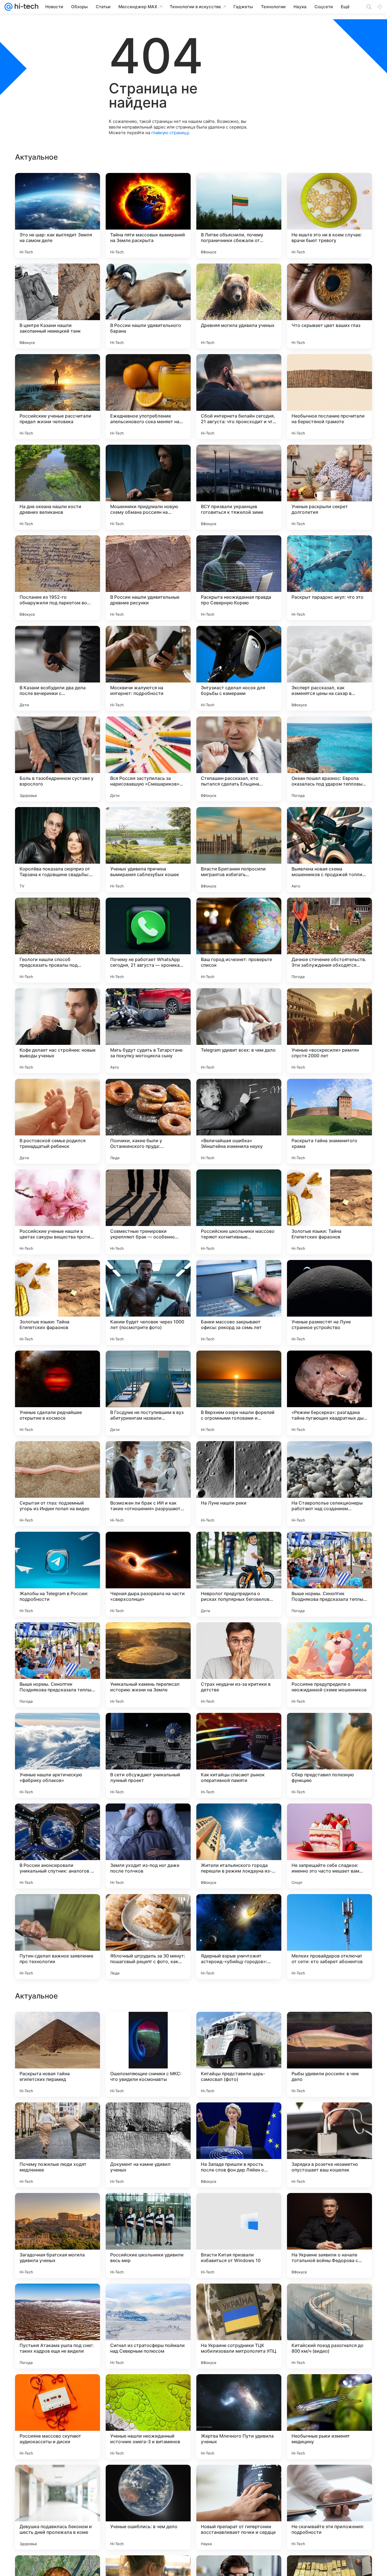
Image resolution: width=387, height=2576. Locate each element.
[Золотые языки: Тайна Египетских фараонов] (329, 1212)
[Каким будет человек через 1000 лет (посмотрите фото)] (148, 1302)
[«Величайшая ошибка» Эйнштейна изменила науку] (239, 1121)
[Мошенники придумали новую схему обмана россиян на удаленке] (148, 487)
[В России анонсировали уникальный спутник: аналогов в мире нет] (58, 1846)
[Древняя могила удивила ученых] (239, 306)
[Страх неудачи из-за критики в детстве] (239, 1665)
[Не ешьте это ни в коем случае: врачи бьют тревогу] (329, 215)
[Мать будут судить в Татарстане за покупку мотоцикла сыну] (148, 1031)
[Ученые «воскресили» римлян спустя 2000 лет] (329, 1031)
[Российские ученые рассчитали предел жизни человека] (58, 397)
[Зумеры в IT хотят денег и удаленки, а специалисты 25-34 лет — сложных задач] (58, 2208)
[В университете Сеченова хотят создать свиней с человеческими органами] (329, 2299)
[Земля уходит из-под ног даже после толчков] (148, 1846)
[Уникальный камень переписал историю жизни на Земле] (148, 1665)
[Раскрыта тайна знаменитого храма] (329, 1121)
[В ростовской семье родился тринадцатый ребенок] (58, 1121)
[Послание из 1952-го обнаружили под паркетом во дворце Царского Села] (58, 578)
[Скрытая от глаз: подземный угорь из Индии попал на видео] (58, 1484)
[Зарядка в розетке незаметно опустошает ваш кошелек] (329, 2507)
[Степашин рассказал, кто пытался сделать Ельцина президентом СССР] (239, 759)
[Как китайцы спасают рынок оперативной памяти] (239, 1755)
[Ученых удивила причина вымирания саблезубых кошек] (148, 850)
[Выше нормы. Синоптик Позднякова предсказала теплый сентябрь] (329, 1574)
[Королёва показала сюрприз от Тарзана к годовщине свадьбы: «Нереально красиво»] (58, 850)
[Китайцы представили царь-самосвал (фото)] (239, 2417)
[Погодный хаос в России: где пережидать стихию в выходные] (58, 2118)
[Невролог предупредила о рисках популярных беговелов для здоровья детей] (239, 1574)
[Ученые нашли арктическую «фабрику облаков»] (58, 1755)
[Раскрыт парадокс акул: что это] (329, 578)
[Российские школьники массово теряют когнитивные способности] (239, 1212)
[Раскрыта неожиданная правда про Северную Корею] (239, 578)
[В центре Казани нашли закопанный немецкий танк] (58, 306)
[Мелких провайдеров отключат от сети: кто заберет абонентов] (329, 1937)
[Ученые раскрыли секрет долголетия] (329, 487)
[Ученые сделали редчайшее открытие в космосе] (58, 1393)
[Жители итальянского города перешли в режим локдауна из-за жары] (239, 1846)
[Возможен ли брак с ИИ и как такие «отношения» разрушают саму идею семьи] (148, 1484)
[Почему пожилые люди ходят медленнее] (58, 2507)
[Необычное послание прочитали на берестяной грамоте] (329, 397)
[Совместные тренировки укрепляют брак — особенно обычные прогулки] (148, 1212)
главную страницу (170, 133)
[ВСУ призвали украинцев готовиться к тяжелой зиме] (239, 487)
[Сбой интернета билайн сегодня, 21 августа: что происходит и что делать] (239, 397)
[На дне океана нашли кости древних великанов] (58, 487)
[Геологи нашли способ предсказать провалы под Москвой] (58, 940)
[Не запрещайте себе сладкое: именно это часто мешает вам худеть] (329, 1846)
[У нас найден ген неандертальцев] (329, 2027)
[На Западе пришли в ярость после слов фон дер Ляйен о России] (239, 2507)
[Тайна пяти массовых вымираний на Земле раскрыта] (148, 215)
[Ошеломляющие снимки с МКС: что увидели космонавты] (148, 2417)
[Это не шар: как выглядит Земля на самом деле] (58, 215)
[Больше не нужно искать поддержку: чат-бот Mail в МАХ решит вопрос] (148, 2208)
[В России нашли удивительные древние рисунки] (148, 578)
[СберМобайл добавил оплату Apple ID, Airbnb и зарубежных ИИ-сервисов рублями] (239, 2027)
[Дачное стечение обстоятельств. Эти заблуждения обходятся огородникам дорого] (329, 940)
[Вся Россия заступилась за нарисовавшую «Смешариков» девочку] (148, 759)
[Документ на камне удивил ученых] (148, 2507)
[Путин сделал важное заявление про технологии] (58, 1937)
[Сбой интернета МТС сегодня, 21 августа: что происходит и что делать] (148, 2027)
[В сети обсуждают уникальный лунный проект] (148, 1755)
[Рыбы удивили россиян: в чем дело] (329, 2417)
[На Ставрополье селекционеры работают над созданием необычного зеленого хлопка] (329, 1484)
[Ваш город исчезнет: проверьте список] (239, 940)
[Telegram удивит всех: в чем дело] (239, 1031)
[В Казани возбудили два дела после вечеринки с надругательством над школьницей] (58, 668)
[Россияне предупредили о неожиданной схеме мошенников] (329, 1665)
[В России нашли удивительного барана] (148, 306)
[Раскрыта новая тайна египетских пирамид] (58, 2417)
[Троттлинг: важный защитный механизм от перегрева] (329, 2118)
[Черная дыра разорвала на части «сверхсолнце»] (148, 1574)
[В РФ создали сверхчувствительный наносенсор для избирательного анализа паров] (148, 2299)
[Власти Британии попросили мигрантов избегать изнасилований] (239, 850)
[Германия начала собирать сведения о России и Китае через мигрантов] (239, 2299)
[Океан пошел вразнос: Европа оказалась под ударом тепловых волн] (329, 759)
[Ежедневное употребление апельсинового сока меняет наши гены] (148, 397)
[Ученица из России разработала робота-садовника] (239, 2118)
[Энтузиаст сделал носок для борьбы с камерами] (239, 668)
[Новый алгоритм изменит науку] (329, 2208)
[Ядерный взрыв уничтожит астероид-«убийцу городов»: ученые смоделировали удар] (239, 1937)
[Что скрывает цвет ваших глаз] (329, 306)
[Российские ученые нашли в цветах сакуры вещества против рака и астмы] (58, 1212)
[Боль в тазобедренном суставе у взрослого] (58, 759)
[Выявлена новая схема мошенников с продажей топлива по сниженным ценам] (329, 850)
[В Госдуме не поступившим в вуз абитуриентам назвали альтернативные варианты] (148, 1393)
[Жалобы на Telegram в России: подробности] (58, 1574)
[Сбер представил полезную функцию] (329, 1755)
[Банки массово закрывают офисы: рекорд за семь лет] (239, 1302)
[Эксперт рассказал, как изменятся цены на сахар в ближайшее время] (329, 668)
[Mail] (8, 7)
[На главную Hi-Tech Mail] (25, 7)
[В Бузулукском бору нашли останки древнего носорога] (239, 2208)
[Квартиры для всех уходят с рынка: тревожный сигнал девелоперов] (148, 2118)
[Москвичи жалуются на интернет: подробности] (148, 668)
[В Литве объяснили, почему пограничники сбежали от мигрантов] (239, 215)
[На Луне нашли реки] (239, 1484)
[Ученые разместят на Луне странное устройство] (329, 1302)
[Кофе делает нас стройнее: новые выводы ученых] (58, 1031)
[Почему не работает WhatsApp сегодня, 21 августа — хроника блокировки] (148, 940)
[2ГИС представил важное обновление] (58, 2027)
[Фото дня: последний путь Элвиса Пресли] (58, 2299)
